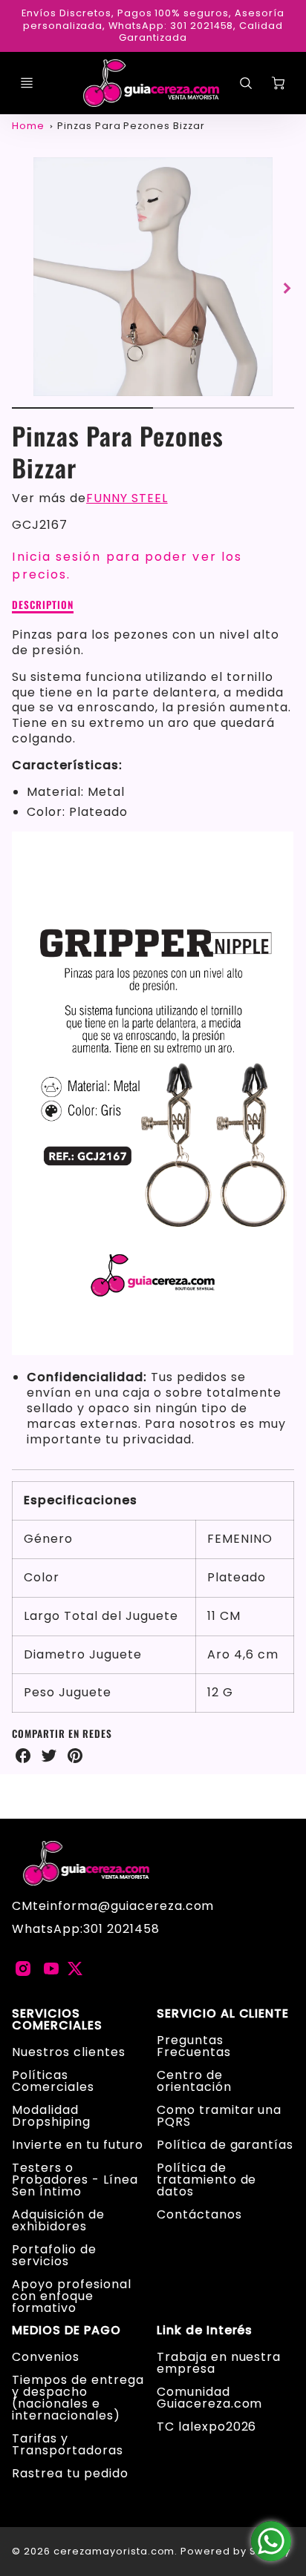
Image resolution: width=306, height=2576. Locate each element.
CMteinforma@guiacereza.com (113, 1906)
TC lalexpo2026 (206, 2427)
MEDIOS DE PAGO (66, 2330)
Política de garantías (225, 2145)
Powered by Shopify (235, 2551)
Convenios (46, 2357)
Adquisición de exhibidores (58, 2220)
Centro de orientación (194, 2081)
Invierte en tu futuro (77, 2145)
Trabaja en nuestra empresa (219, 2363)
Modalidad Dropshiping (51, 2116)
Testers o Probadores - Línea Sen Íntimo (75, 2180)
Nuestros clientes (68, 2052)
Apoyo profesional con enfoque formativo (71, 2296)
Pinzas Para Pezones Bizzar (131, 126)
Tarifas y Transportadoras (67, 2444)
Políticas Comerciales (53, 2081)
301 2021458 (121, 1929)
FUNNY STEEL (127, 498)
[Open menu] (27, 83)
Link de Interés (205, 2330)
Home (28, 126)
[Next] (287, 289)
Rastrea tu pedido (70, 2473)
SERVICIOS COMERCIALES (57, 2020)
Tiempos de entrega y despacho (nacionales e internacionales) (78, 2398)
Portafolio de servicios (54, 2255)
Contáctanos (199, 2214)
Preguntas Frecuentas (194, 2046)
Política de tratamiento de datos (206, 2180)
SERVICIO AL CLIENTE (223, 2014)
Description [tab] (43, 605)
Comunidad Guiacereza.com (209, 2398)
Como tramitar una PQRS (219, 2116)
